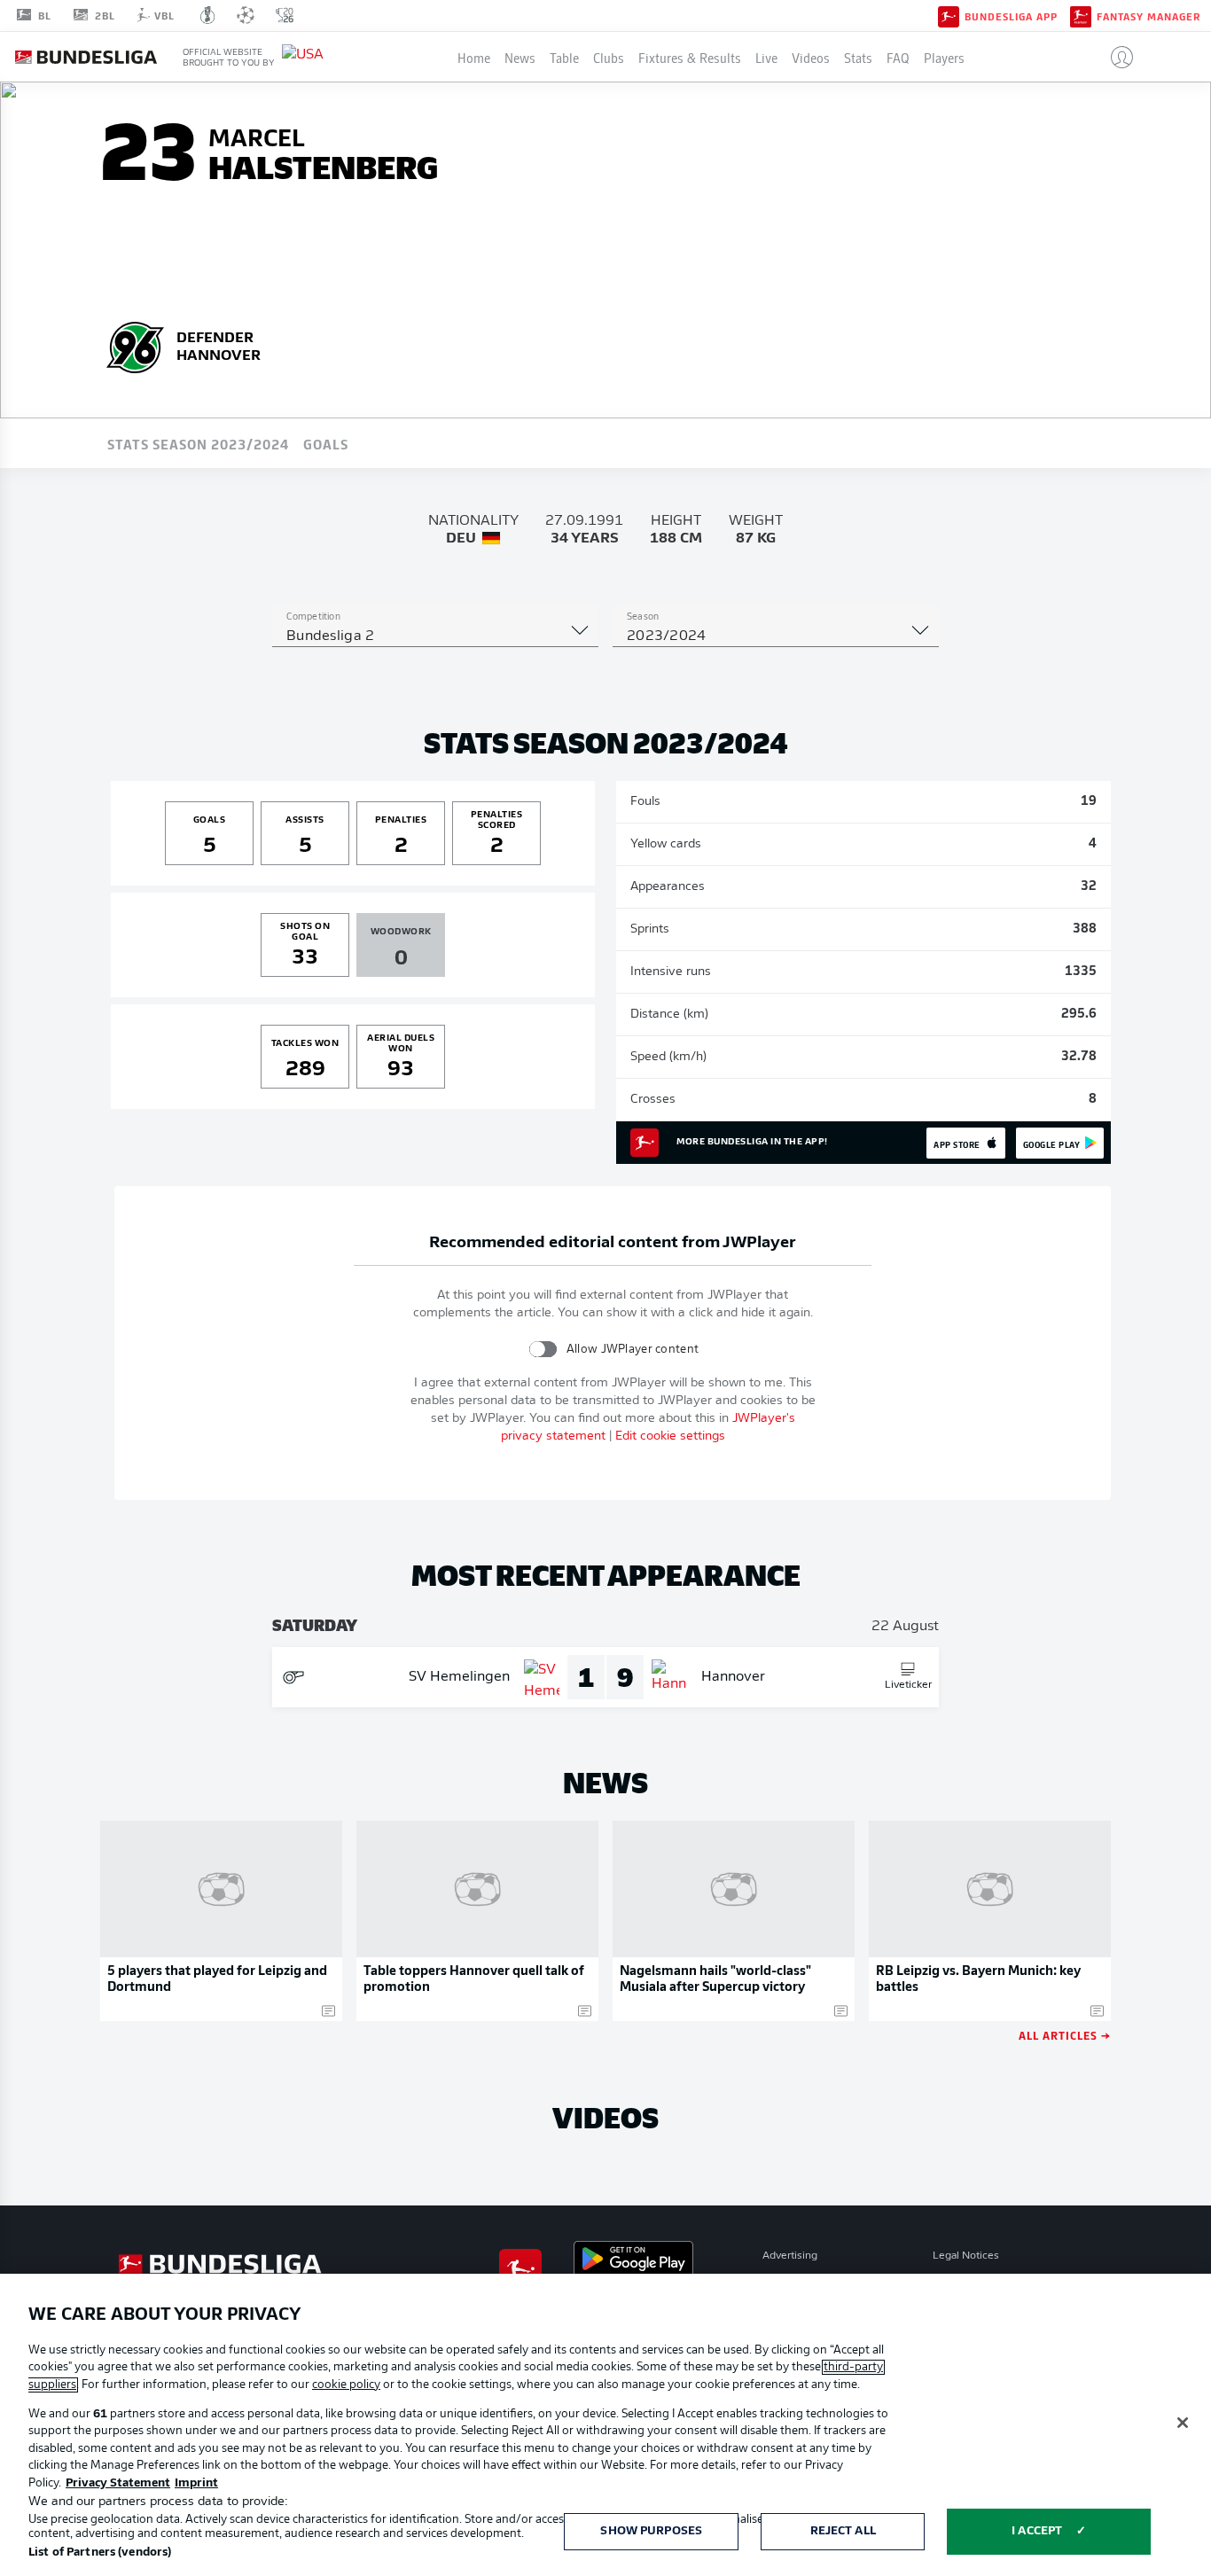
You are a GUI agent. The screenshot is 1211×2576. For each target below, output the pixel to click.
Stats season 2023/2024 (198, 443)
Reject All (843, 2531)
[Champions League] (246, 15)
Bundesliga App (1011, 16)
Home (474, 57)
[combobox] (435, 636)
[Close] (1183, 2423)
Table (564, 57)
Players (944, 57)
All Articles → (1065, 2035)
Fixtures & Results (690, 57)
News (520, 57)
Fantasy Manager (1148, 16)
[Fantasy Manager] (1081, 15)
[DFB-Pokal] (208, 15)
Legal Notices (966, 2256)
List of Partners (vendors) (100, 2553)
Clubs (609, 57)
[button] (1115, 57)
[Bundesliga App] (949, 15)
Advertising (790, 2256)
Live (766, 57)
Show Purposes (651, 2531)
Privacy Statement (118, 2483)
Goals (326, 443)
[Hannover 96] (136, 345)
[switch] (543, 1349)
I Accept (1037, 2531)
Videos (811, 57)
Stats (858, 57)
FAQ (898, 57)
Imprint (196, 2483)
